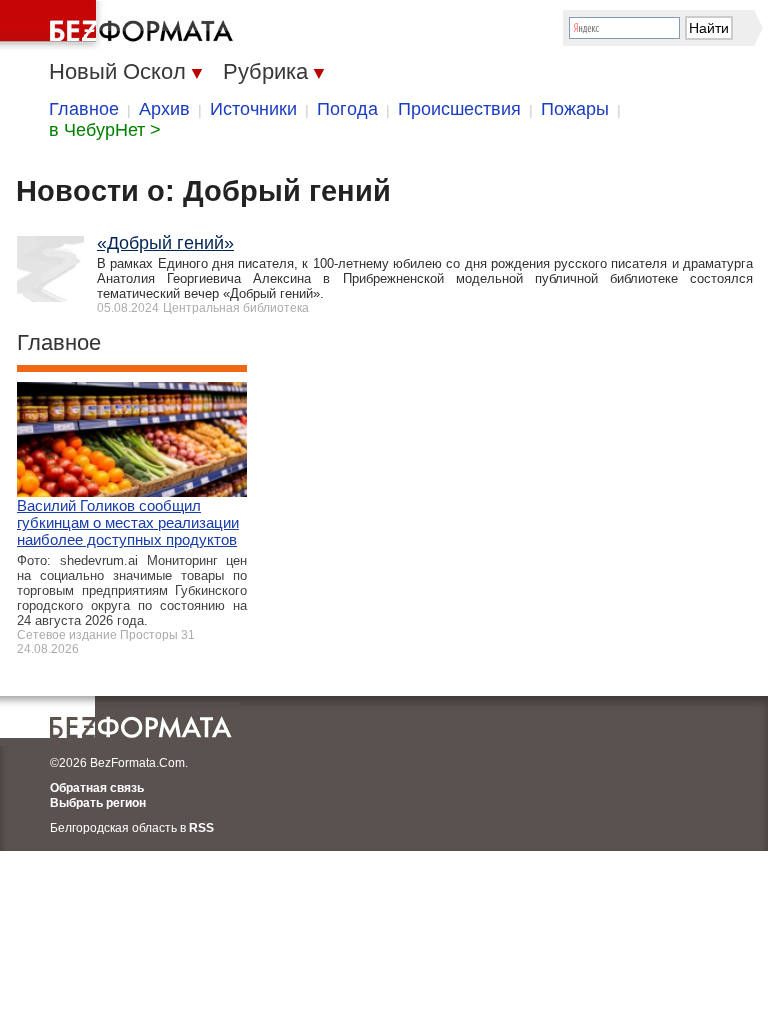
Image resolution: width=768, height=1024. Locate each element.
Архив (164, 109)
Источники (253, 109)
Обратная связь (97, 788)
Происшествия (459, 109)
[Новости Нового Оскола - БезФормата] (120, 25)
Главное (84, 109)
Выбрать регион (98, 803)
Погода (347, 109)
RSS (201, 828)
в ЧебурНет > (105, 130)
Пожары (575, 109)
